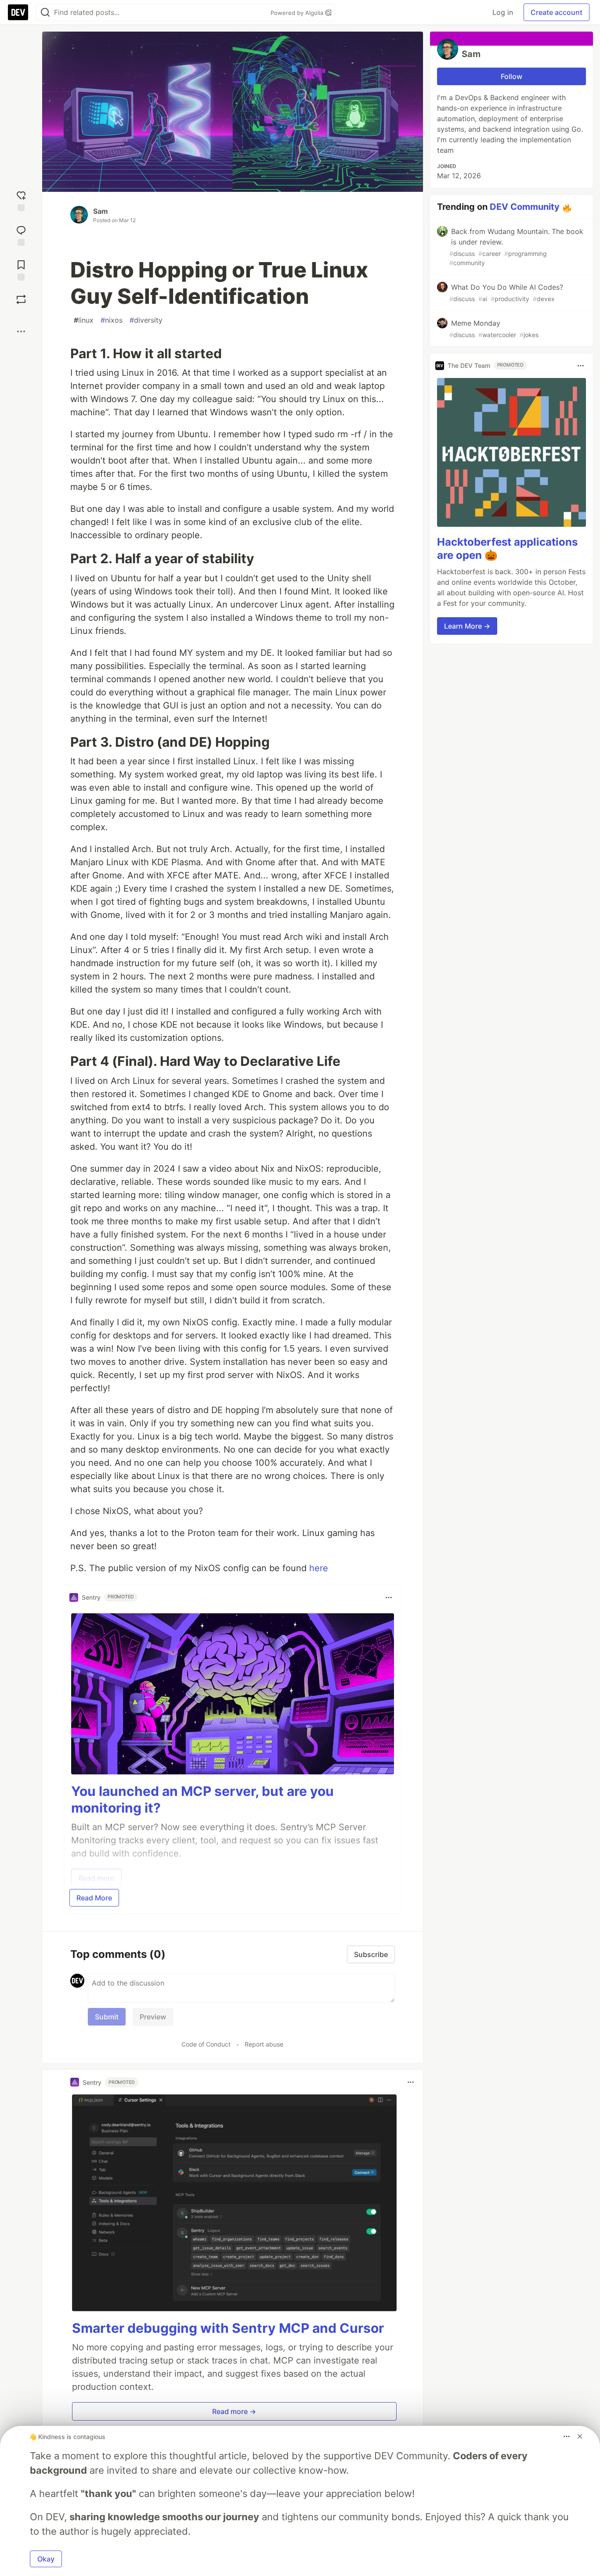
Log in (503, 12)
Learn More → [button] (467, 626)
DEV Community (525, 207)
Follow (511, 76)
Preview (153, 2017)
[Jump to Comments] (21, 235)
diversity (146, 320)
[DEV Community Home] (18, 12)
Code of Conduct (206, 2044)
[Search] (45, 13)
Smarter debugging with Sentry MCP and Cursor (228, 2328)
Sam (101, 211)
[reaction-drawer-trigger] (21, 200)
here (319, 1568)
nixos (112, 320)
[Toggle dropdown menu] (389, 1597)
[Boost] (21, 299)
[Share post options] (21, 331)
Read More (94, 1898)
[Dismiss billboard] (580, 2436)
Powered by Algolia (298, 13)
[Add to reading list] (21, 269)
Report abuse (264, 2044)
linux (84, 320)
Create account (557, 12)
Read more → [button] (234, 2411)
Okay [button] (46, 2559)
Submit (107, 2017)
